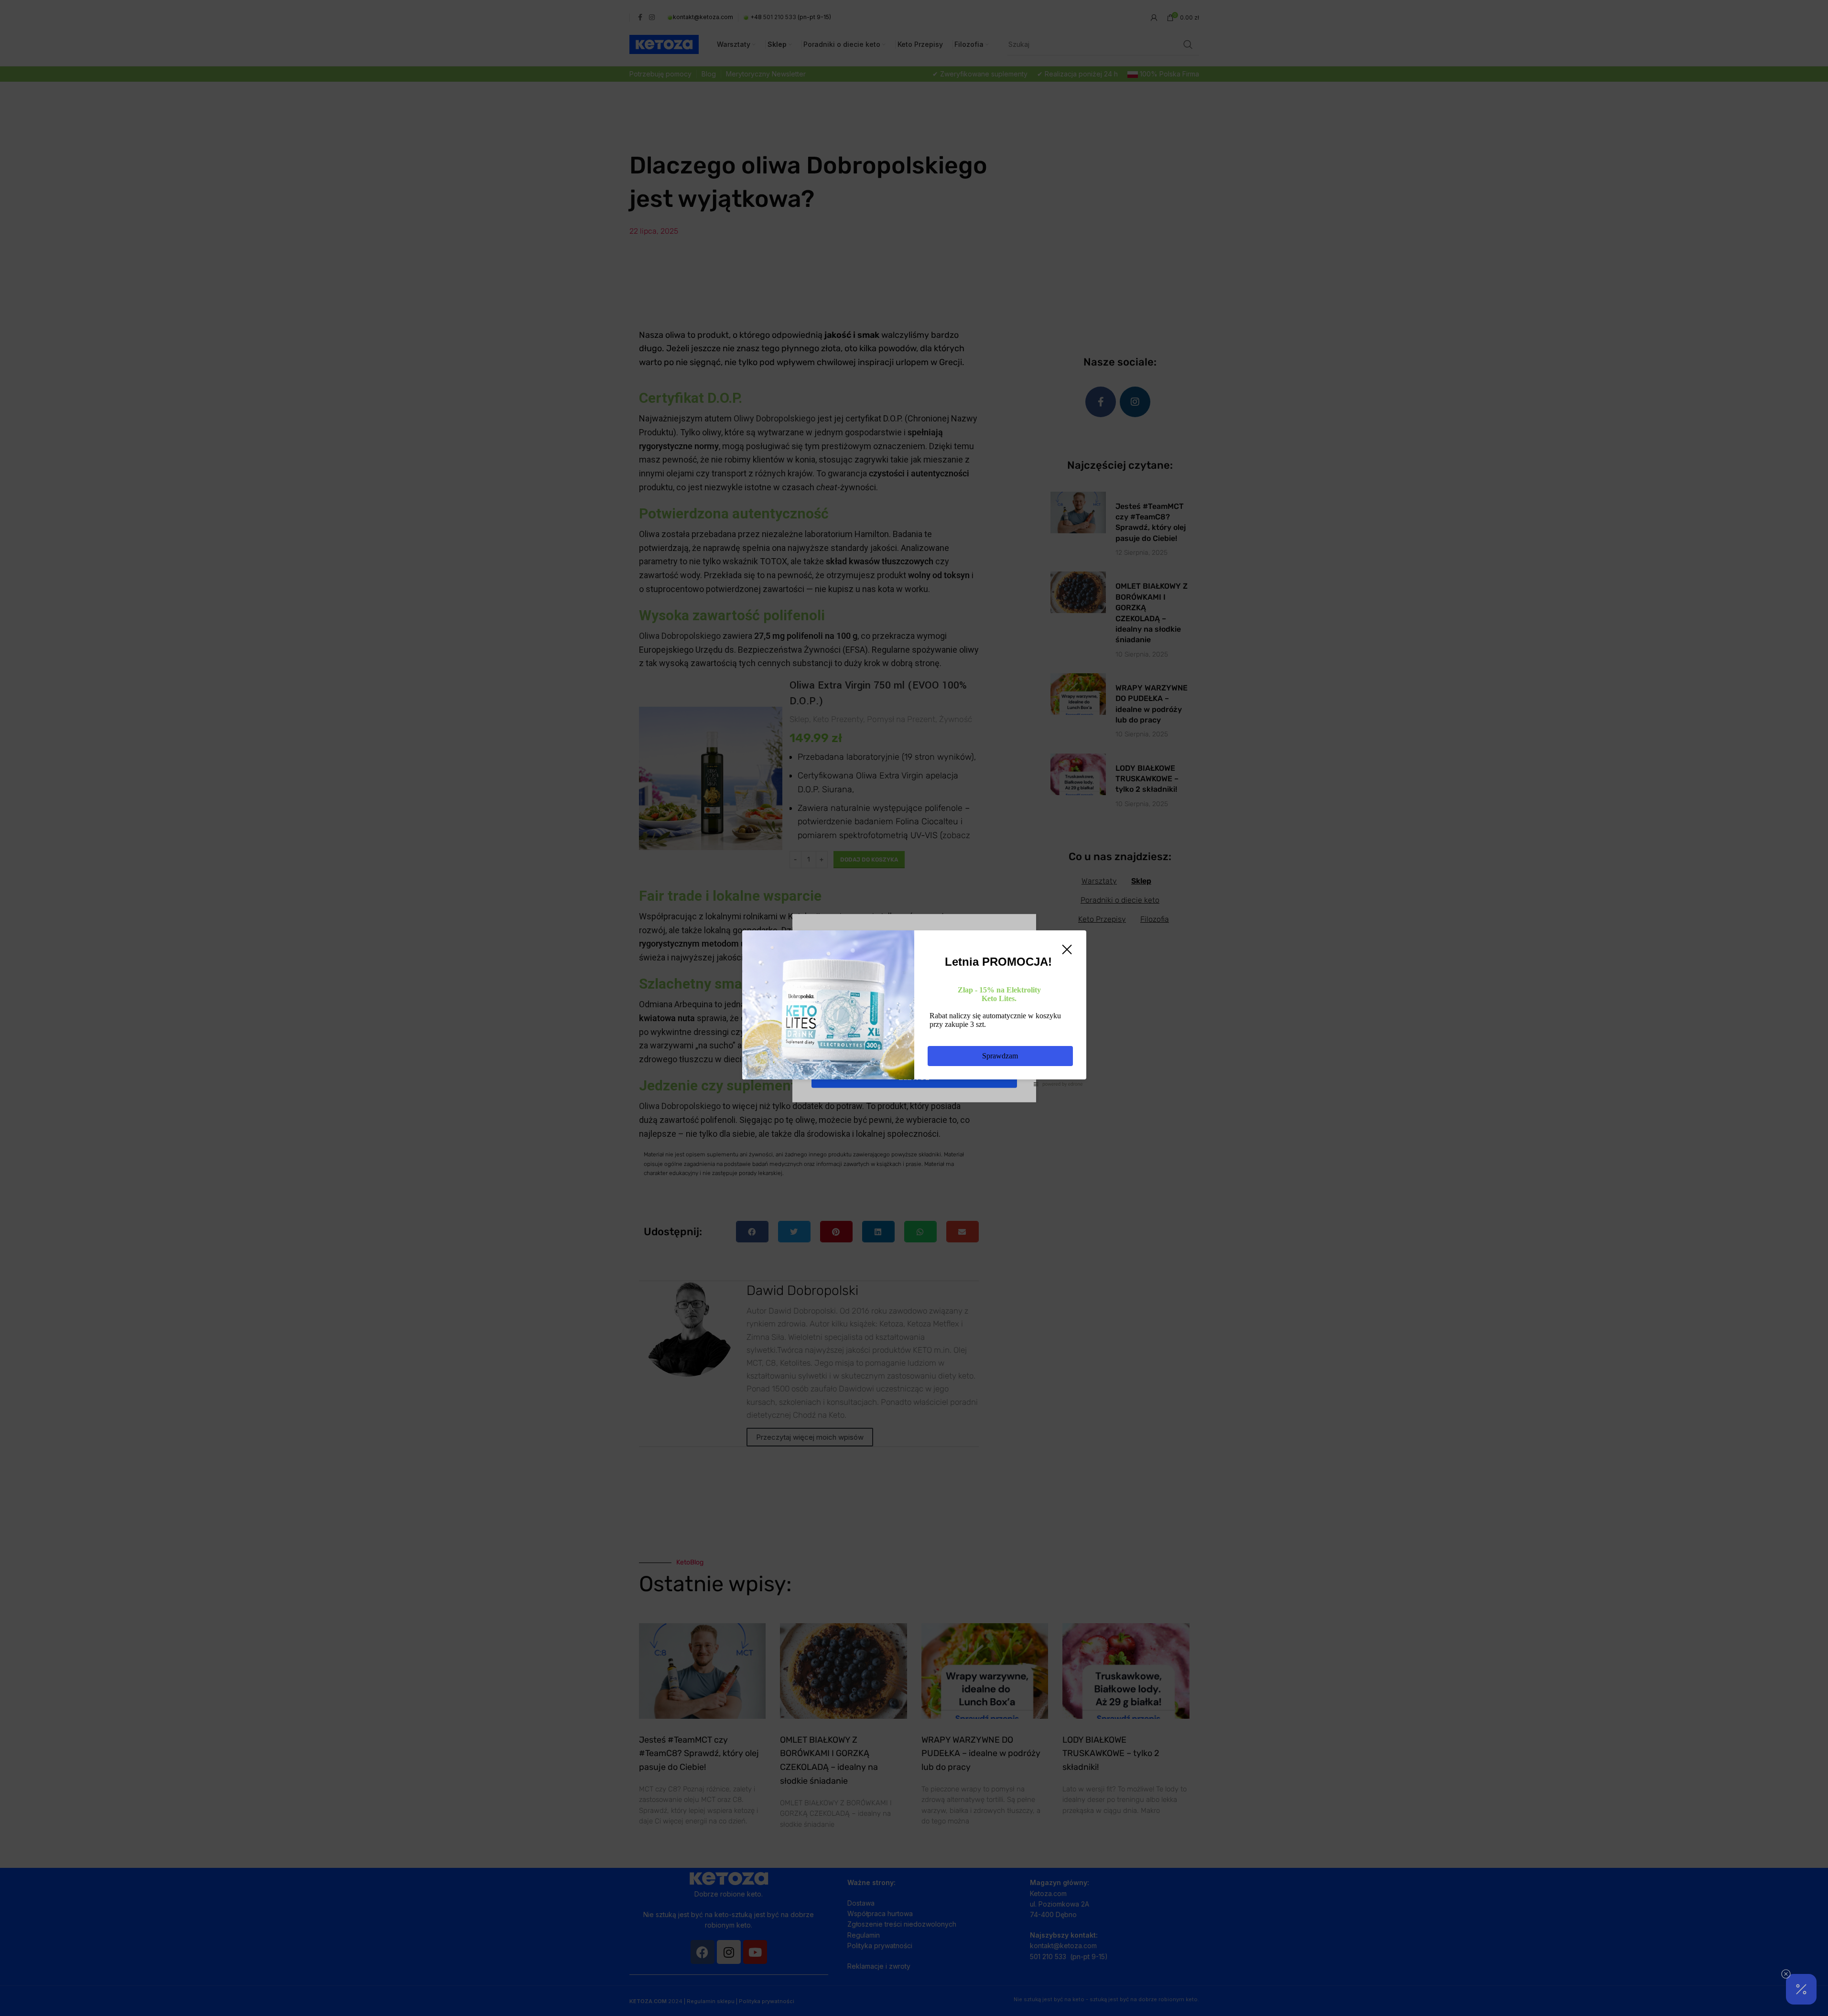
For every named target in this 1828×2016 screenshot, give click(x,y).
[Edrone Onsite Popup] (914, 1008)
